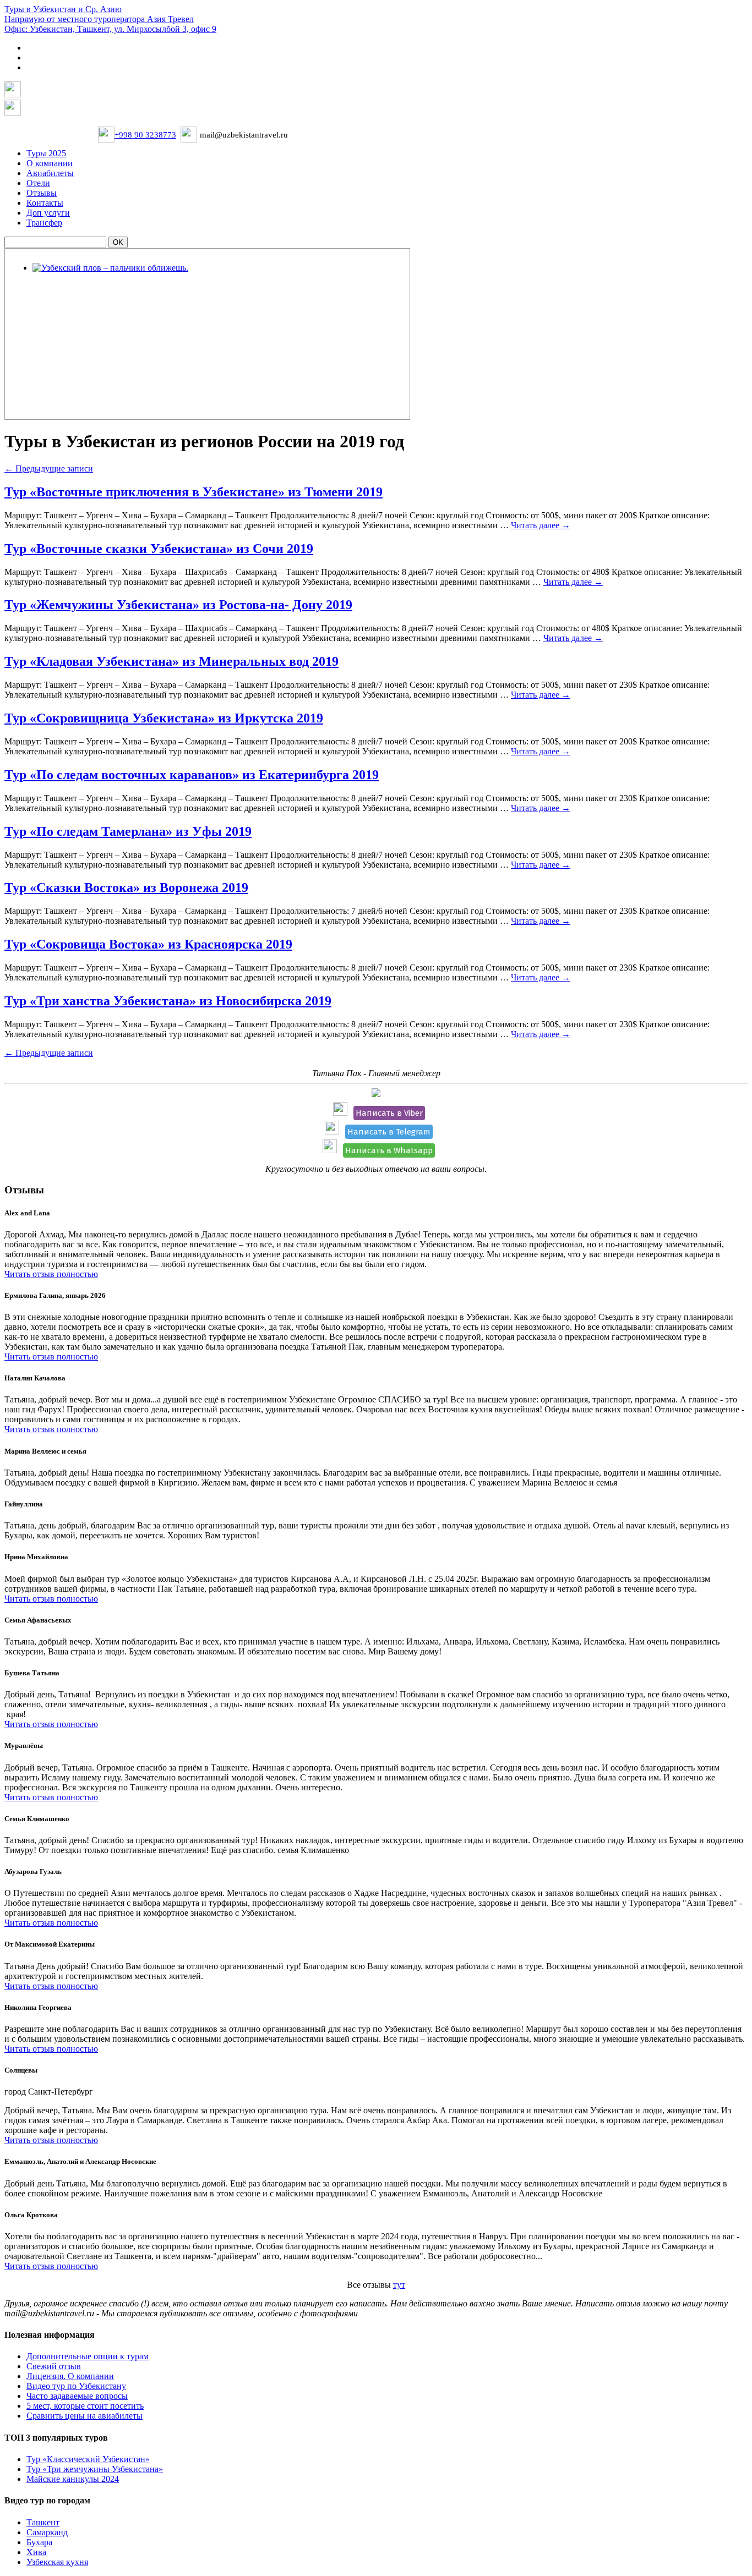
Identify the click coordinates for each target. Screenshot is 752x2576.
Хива (36, 2552)
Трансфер (44, 223)
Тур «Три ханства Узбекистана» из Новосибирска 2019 (168, 1001)
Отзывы (42, 193)
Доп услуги (48, 213)
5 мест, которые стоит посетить (85, 2406)
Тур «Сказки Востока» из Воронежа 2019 (126, 887)
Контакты (45, 203)
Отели (38, 183)
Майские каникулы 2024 (73, 2479)
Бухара (39, 2542)
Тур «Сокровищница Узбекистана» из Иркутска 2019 (164, 718)
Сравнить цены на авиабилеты (85, 2416)
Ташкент (43, 2522)
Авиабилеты (50, 173)
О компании (50, 163)
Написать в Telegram (389, 1132)
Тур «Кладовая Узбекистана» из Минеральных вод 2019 (171, 661)
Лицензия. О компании (70, 2376)
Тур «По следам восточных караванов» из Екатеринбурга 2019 (192, 775)
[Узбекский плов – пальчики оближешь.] (110, 268)
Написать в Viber (389, 1113)
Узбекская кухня (57, 2562)
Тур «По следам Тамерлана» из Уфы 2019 (128, 831)
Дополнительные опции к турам (88, 2356)
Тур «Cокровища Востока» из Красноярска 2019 (148, 944)
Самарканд (47, 2532)
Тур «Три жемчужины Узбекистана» (95, 2469)
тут (399, 2285)
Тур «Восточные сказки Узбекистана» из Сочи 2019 (159, 549)
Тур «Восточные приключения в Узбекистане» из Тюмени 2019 (194, 492)
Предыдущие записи (49, 468)
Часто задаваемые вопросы (77, 2396)
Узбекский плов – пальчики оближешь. (108, 283)
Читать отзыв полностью (51, 1274)
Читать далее (541, 525)
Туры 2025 (46, 153)
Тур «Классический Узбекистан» (88, 2459)
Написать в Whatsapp (389, 1150)
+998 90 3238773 (145, 135)
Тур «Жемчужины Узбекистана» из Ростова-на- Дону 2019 (178, 605)
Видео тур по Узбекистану (76, 2386)
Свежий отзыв (54, 2366)
